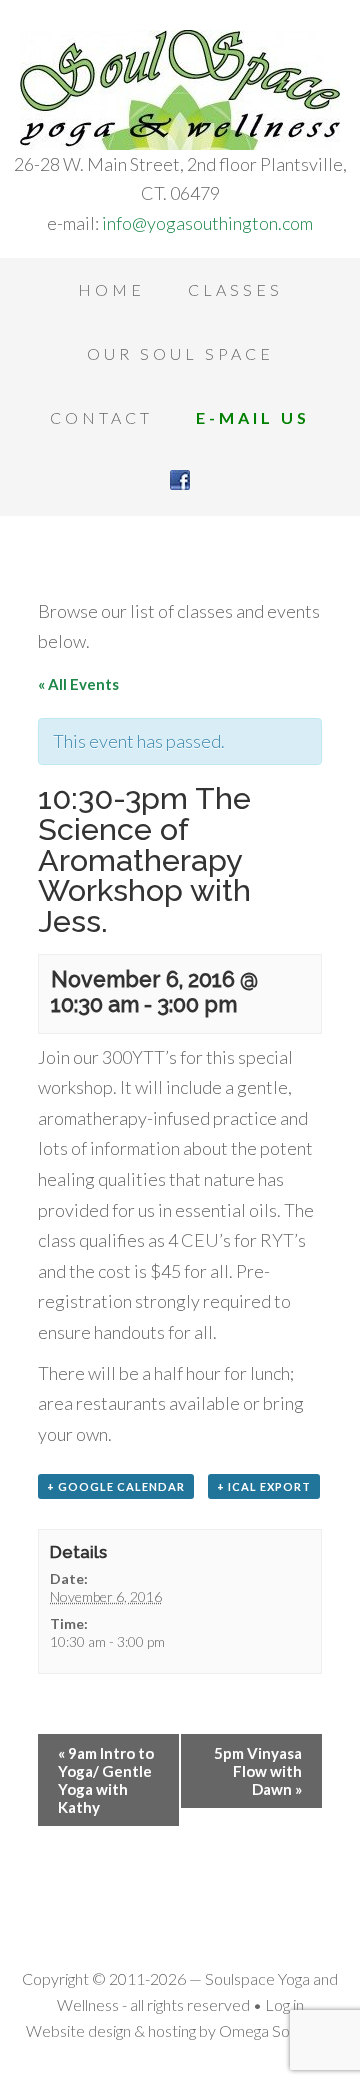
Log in (284, 2004)
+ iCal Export (264, 1486)
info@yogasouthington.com (207, 223)
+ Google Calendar (116, 1486)
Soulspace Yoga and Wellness (180, 90)
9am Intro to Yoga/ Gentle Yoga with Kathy (106, 1780)
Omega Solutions (276, 2030)
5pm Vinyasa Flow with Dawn (258, 1771)
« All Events (78, 684)
